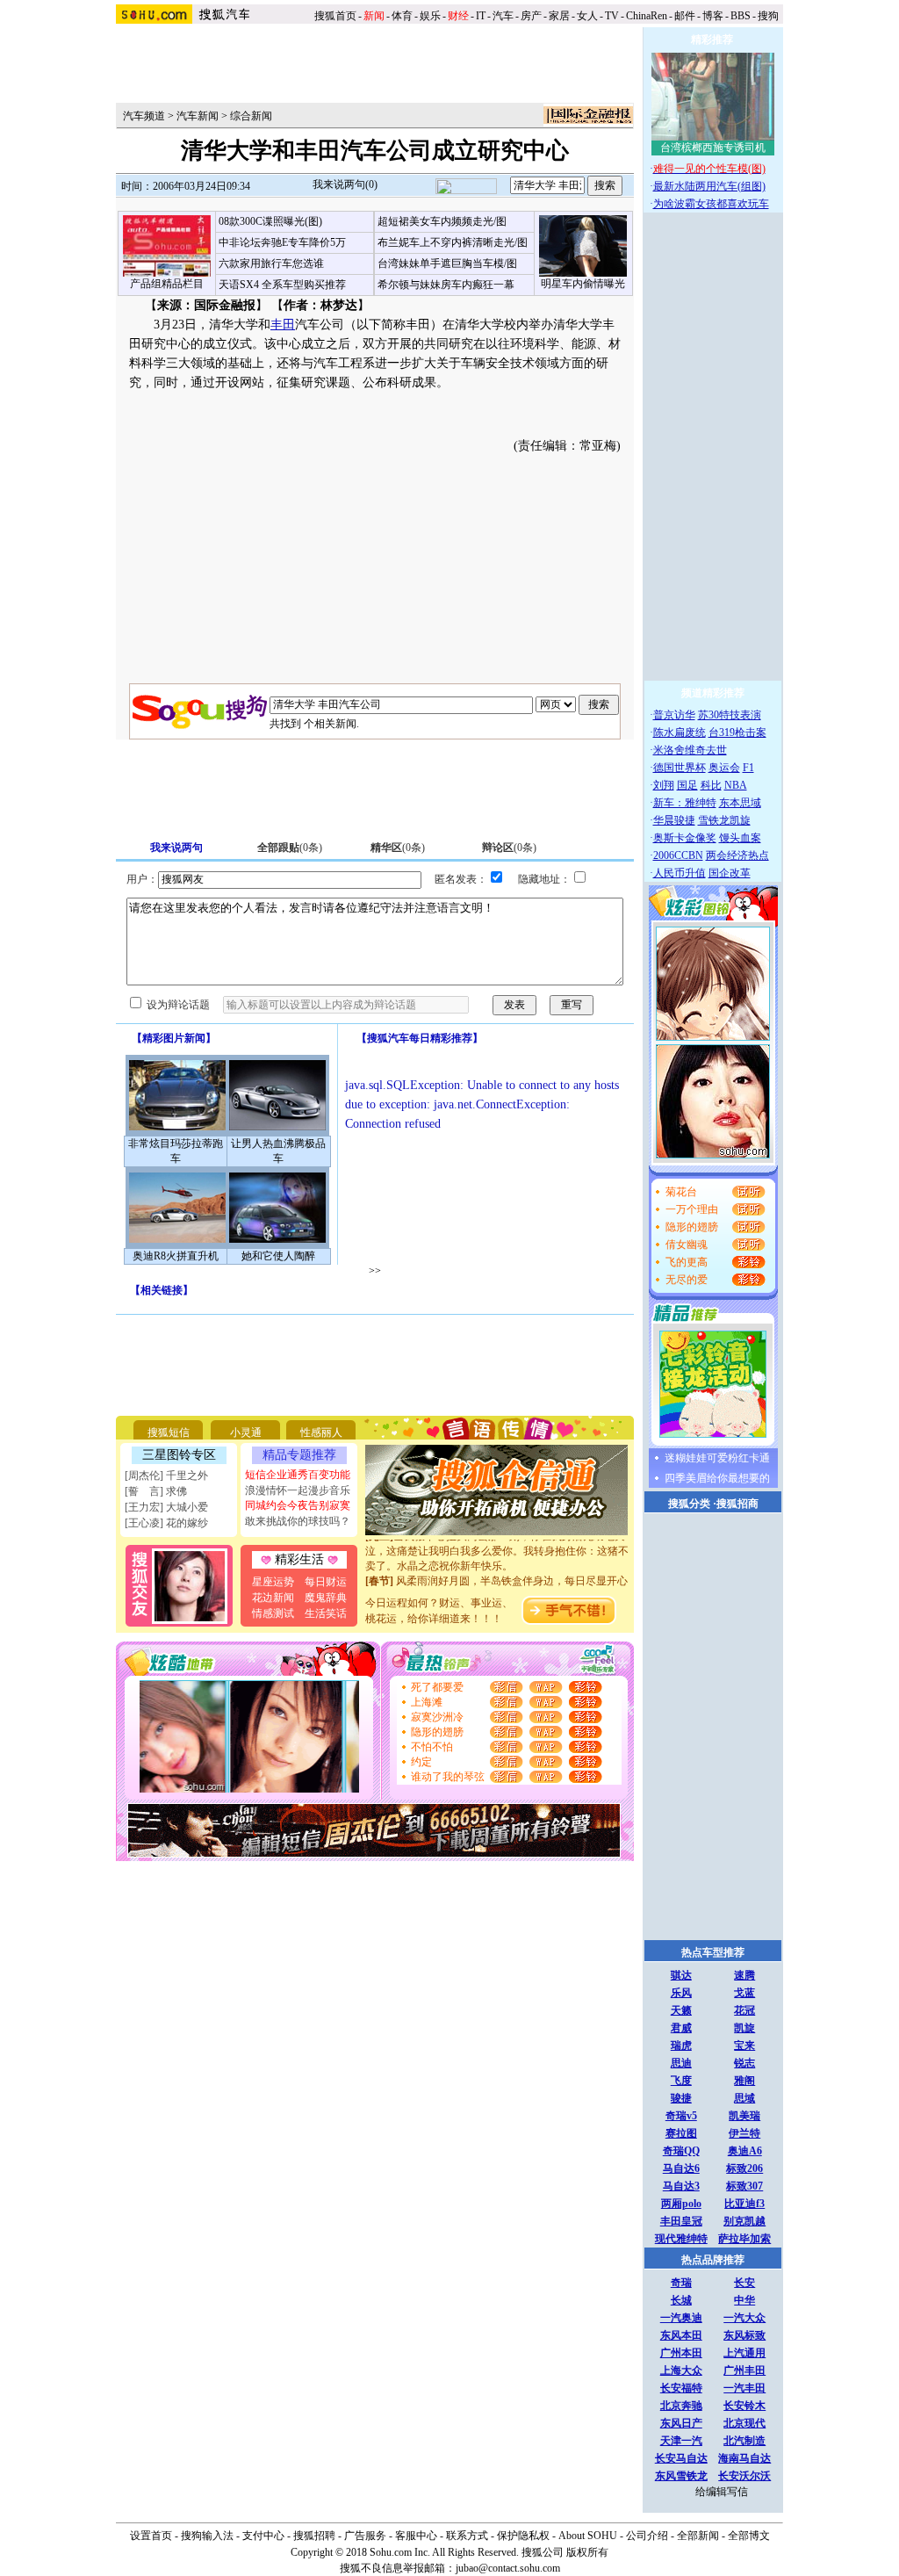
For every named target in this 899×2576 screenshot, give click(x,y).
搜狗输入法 (207, 2536)
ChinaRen (647, 16)
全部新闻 (698, 2536)
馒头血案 (740, 838)
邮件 (685, 16)
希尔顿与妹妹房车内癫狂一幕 (446, 285)
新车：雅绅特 (685, 803)
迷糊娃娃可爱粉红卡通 (717, 1458)
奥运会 (724, 768)
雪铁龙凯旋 (724, 820)
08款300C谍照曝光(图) (270, 221)
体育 (402, 16)
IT (481, 16)
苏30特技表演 (730, 715)
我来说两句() (345, 184)
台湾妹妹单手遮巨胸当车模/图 (447, 263)
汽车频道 (144, 116)
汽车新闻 (198, 116)
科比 (711, 785)
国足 (687, 785)
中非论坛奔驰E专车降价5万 (282, 242)
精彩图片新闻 (174, 1038)
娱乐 (430, 16)
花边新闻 (273, 1598)
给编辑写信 (722, 2492)
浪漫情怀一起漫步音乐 (298, 1490)
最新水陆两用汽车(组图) (709, 186)
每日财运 (326, 1582)
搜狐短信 (169, 1432)
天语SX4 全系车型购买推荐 (282, 285)
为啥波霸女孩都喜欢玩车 (711, 204)
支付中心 (263, 2536)
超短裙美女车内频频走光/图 (442, 221)
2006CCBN (678, 855)
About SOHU (588, 2536)
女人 (587, 16)
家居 (559, 16)
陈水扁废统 (680, 732)
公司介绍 (647, 2536)
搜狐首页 (335, 16)
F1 (748, 768)
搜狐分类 (689, 1504)
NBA (736, 785)
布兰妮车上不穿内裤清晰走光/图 (453, 242)
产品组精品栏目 (167, 284)
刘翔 (664, 785)
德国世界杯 (680, 768)
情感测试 (273, 1613)
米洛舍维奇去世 (690, 750)
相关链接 (162, 1290)
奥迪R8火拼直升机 (176, 1256)
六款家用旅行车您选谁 (271, 263)
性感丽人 (321, 1432)
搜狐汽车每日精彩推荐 (420, 1038)
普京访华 (674, 715)
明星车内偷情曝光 (583, 284)
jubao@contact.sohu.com (508, 2568)
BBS (741, 16)
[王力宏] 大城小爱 (166, 1507)
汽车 (503, 16)
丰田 (283, 325)
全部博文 (749, 2536)
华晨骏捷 (674, 820)
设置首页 (151, 2536)
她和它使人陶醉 (278, 1256)
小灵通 (246, 1432)
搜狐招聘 (314, 2536)
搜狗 (770, 16)
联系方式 (467, 2536)
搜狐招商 (737, 1504)
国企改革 (730, 873)
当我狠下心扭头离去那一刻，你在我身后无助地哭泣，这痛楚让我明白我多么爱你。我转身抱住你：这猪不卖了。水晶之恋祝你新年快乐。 (497, 1540)
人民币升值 (680, 873)
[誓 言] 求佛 (156, 1491)
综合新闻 (251, 116)
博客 (713, 16)
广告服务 (365, 2536)
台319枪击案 (737, 732)
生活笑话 (326, 1613)
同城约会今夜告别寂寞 (298, 1505)
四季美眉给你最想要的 (717, 1478)
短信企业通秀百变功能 (298, 1475)
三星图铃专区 (179, 1455)
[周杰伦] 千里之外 (166, 1476)
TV (612, 16)
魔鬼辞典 (326, 1598)
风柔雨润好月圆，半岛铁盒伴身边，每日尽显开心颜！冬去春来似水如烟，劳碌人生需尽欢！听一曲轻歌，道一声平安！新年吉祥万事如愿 (497, 1584)
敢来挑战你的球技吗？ (298, 1521)
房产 (531, 16)
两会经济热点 (737, 855)
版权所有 (587, 2552)
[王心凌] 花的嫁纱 (166, 1523)
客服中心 (416, 2536)
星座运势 (273, 1582)
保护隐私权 (523, 2536)
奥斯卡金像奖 (685, 838)
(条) (290, 848)
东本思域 (740, 803)
